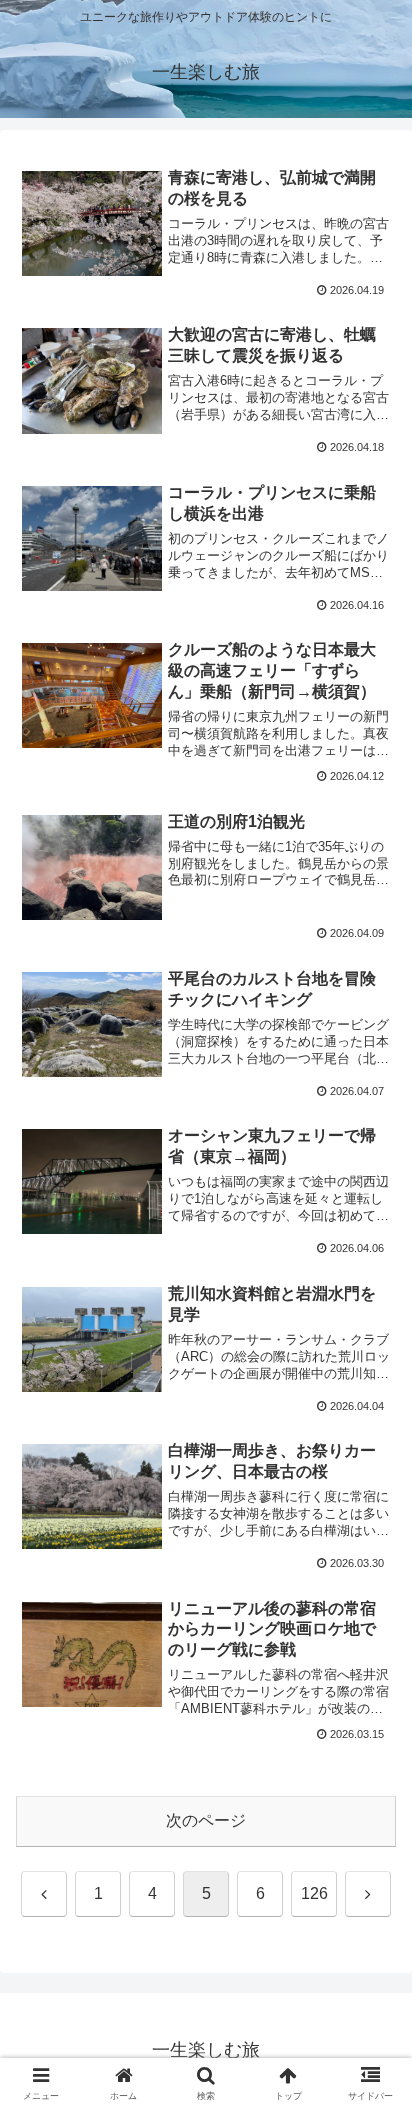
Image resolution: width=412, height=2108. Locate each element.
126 (314, 1893)
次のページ (206, 1820)
